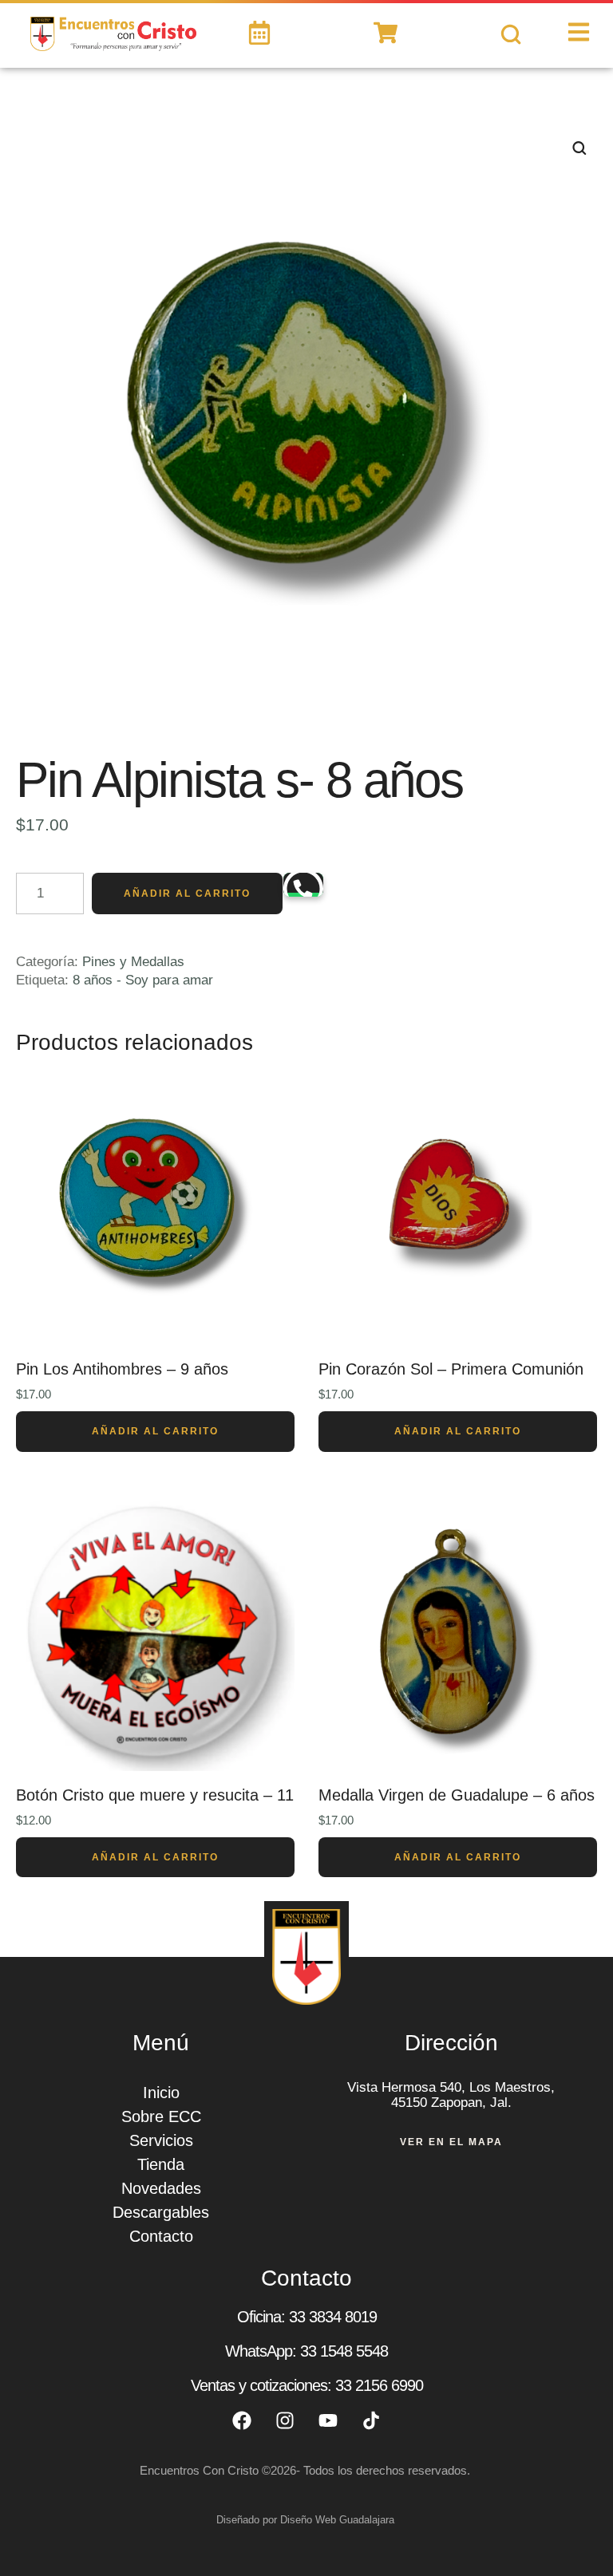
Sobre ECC (161, 2116)
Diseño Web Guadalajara (337, 2520)
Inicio (161, 2093)
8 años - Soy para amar (143, 980)
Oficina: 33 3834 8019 (307, 2317)
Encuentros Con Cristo (199, 2470)
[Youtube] (328, 2420)
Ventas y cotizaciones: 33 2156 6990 (307, 2385)
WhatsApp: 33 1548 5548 (306, 2351)
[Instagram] (285, 2420)
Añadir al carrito (187, 894)
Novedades (161, 2188)
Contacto (161, 2236)
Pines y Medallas (133, 962)
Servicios (161, 2140)
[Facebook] (242, 2420)
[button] (577, 2516)
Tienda (161, 2164)
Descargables (161, 2212)
